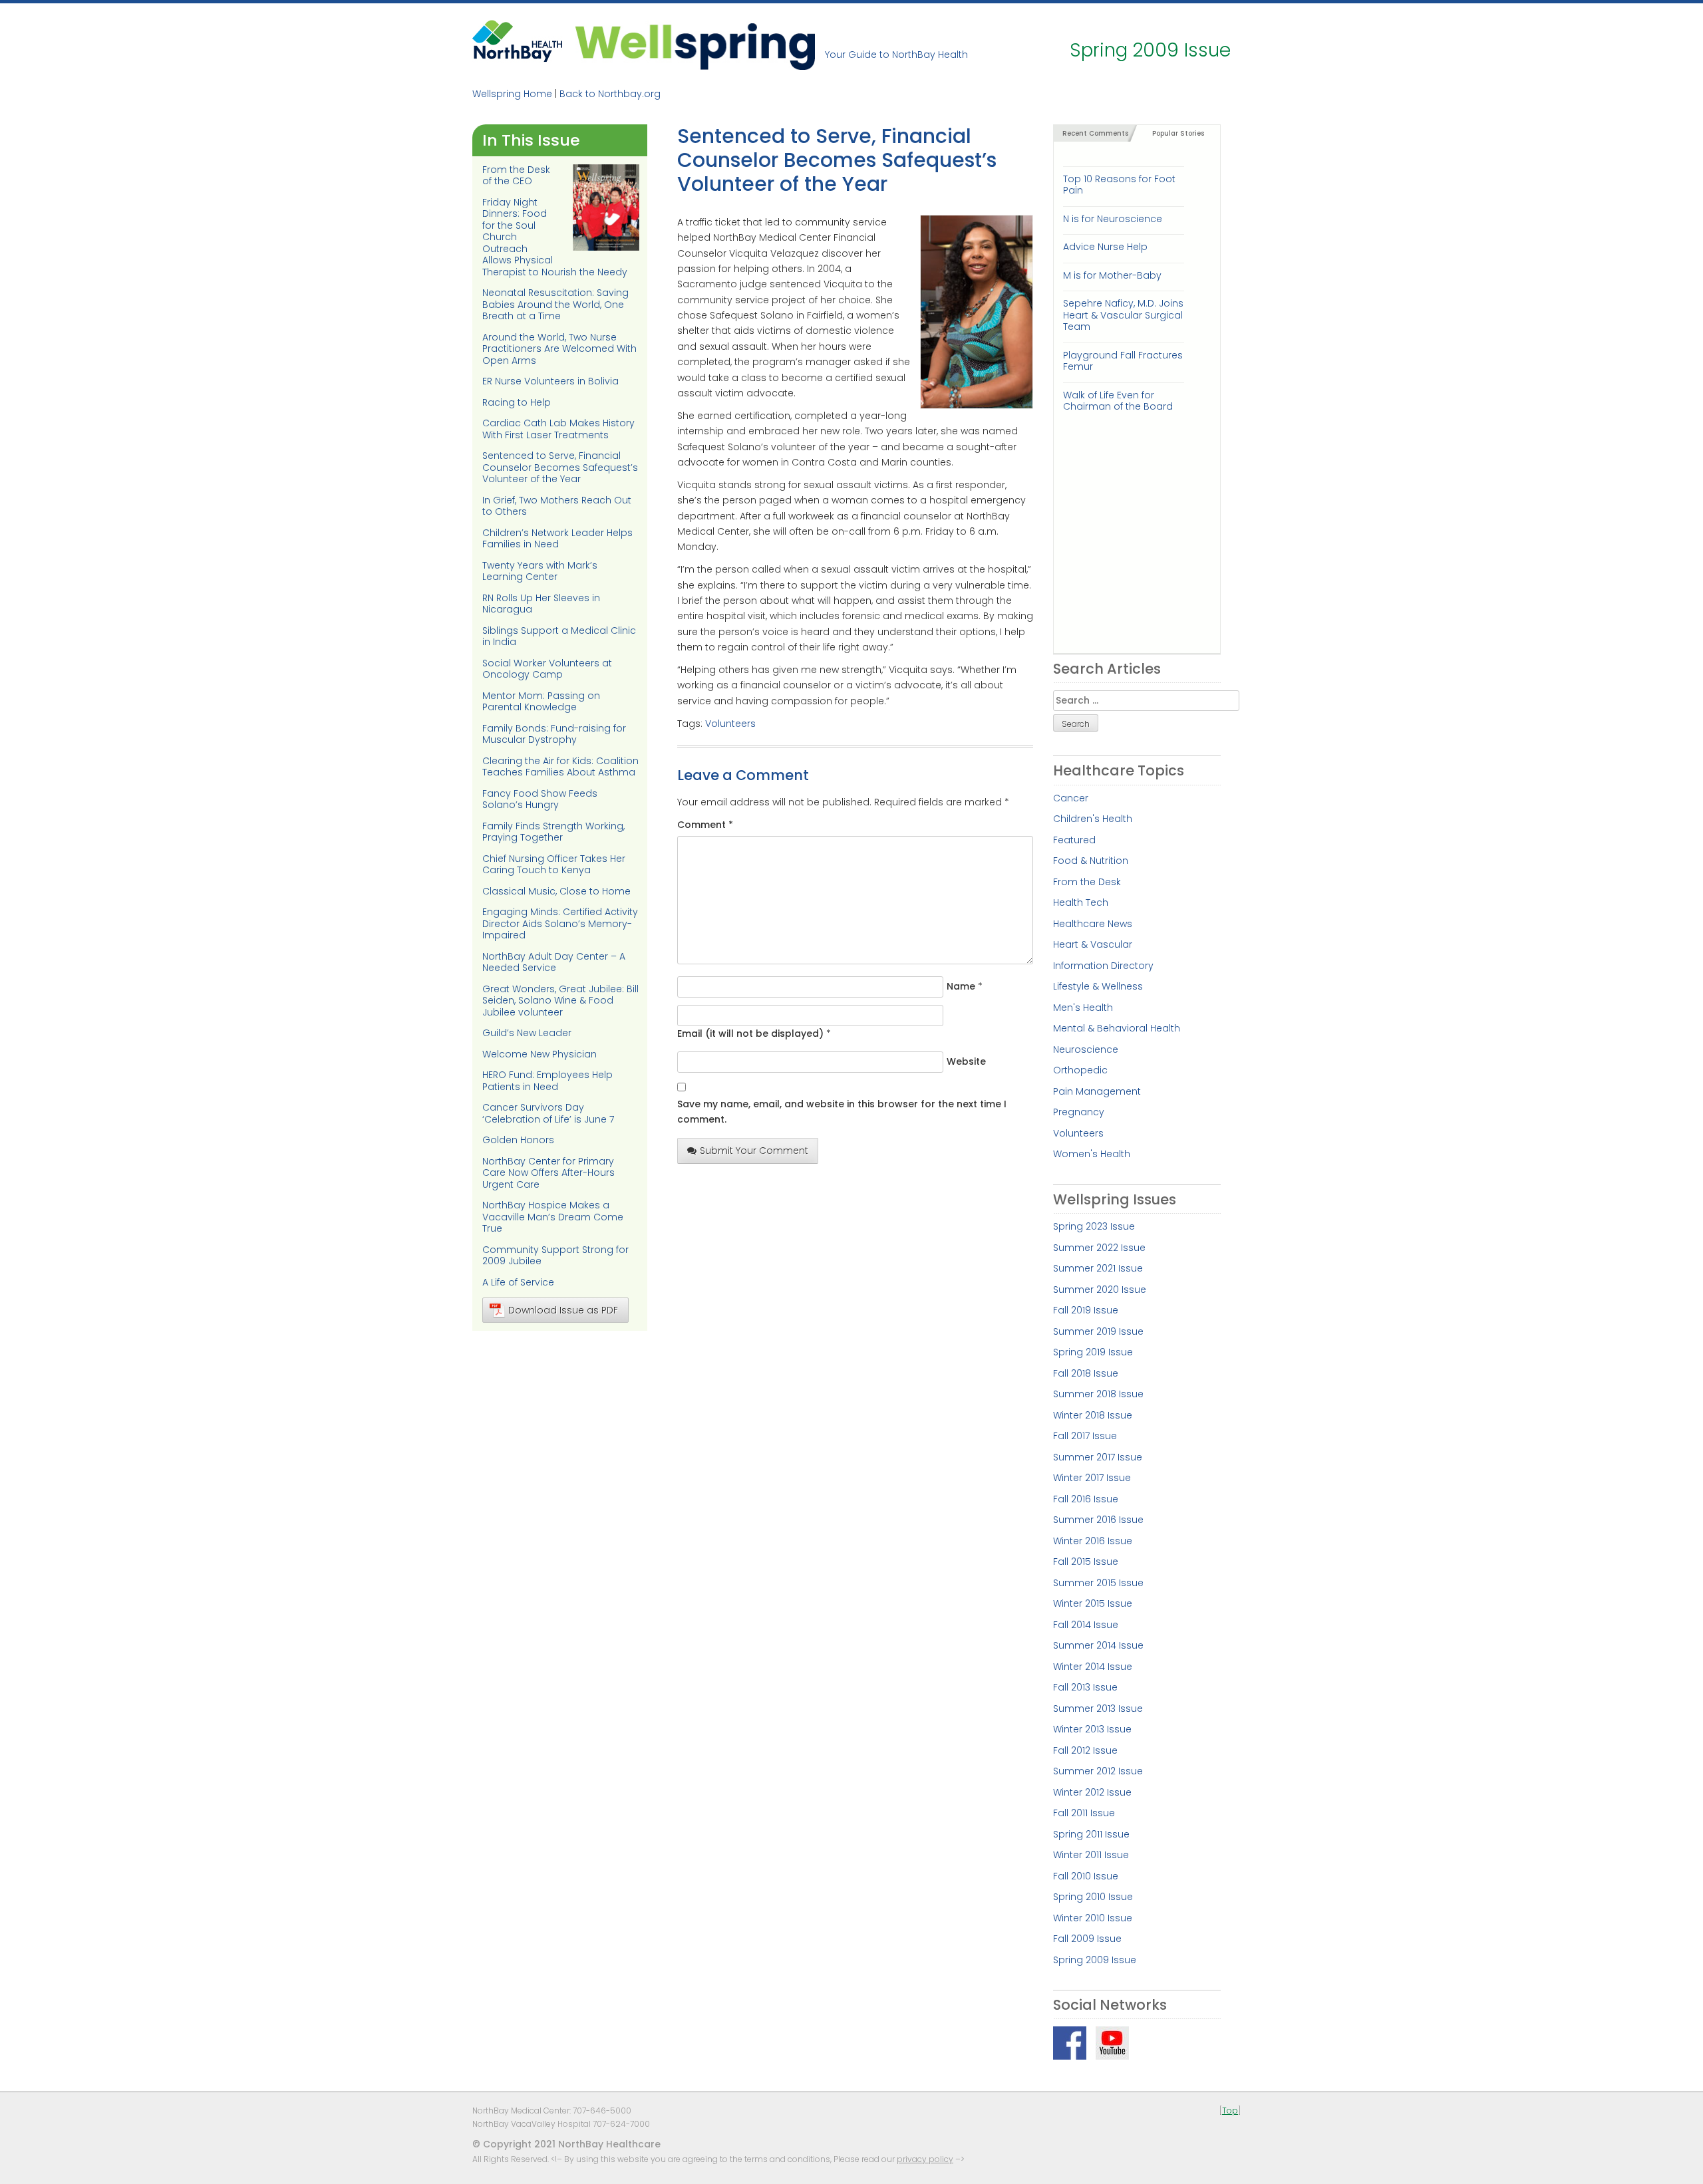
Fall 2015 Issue (1086, 1562)
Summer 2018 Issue (1098, 1394)
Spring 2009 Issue (1095, 1960)
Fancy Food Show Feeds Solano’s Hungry (540, 799)
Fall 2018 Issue (1086, 1373)
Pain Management (1097, 1091)
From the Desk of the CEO (516, 176)
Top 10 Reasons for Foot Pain (1119, 185)
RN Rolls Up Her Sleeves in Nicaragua (541, 604)
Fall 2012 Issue (1085, 1750)
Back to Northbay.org (610, 94)
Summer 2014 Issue (1098, 1645)
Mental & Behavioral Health (1117, 1028)
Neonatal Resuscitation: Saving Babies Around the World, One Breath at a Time (555, 304)
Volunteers (730, 724)
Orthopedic (1080, 1070)
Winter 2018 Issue (1093, 1415)
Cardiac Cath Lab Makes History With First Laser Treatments (558, 429)
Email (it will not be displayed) (750, 1033)
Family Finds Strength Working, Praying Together (553, 832)
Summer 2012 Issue (1098, 1771)
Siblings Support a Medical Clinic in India (559, 636)
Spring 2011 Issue (1091, 1834)
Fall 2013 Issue (1085, 1687)
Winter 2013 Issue (1092, 1729)
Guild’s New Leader (527, 1033)
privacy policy (925, 2159)
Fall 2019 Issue (1086, 1310)
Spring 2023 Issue (1094, 1226)
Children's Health (1093, 819)
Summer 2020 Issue (1100, 1290)
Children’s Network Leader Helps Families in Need (557, 539)
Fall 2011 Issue (1084, 1813)
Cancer (1071, 798)
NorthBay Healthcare (519, 45)
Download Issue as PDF (563, 1310)
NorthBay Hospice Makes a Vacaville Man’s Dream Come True (553, 1217)
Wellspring (695, 45)
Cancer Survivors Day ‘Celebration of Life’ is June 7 (548, 1113)
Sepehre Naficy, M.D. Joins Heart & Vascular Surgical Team (1123, 315)
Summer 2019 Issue (1098, 1331)
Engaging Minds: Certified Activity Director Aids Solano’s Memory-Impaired (560, 923)
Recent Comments (1095, 133)
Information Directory (1103, 966)
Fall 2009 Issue (1087, 1939)
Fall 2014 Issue (1086, 1625)
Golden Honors (518, 1140)
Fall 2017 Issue (1085, 1436)
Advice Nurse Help (1105, 247)
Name (961, 986)
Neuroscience (1086, 1049)
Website (966, 1061)
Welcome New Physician (540, 1054)
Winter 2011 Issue (1091, 1855)
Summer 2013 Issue (1098, 1708)
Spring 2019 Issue (1093, 1352)
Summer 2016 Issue (1098, 1520)
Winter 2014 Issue (1093, 1667)
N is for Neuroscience (1113, 219)
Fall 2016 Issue (1086, 1499)
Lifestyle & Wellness (1098, 986)
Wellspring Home (512, 94)
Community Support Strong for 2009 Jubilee (555, 1256)
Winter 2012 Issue (1092, 1792)
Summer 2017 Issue (1098, 1457)
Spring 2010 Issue (1093, 1897)
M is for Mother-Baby (1112, 275)
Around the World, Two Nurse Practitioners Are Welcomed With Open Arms (559, 349)
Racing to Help (517, 402)
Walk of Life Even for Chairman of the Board (1118, 401)
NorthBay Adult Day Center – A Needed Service (554, 962)
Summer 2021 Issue (1098, 1268)
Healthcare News (1093, 924)
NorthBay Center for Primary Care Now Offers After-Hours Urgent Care (548, 1173)
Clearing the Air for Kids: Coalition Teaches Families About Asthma (560, 767)
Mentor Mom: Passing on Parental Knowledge (541, 702)
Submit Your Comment (754, 1151)
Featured (1074, 840)
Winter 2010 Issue (1093, 1918)
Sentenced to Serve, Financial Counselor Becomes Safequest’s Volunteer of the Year (560, 467)
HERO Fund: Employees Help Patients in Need (547, 1081)
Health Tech (1081, 902)
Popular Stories (1178, 133)
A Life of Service (518, 1282)
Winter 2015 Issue (1093, 1603)
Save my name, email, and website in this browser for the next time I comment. (842, 1112)
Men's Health (1083, 1008)
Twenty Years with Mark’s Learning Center (540, 571)
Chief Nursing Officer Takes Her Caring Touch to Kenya (554, 865)
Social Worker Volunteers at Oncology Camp (547, 669)
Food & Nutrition (1091, 861)
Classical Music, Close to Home (556, 891)
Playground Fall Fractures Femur (1123, 361)
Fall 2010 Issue (1086, 1876)
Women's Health (1092, 1154)
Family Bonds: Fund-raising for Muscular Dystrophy (554, 734)
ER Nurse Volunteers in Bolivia (550, 381)
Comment (705, 825)
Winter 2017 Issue (1092, 1478)
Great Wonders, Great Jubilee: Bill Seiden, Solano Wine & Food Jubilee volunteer (560, 1001)
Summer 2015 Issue (1098, 1583)
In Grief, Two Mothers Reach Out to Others (557, 506)
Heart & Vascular (1093, 944)
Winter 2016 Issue (1093, 1541)
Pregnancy (1079, 1112)
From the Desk (1087, 882)
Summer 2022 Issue (1099, 1248)
